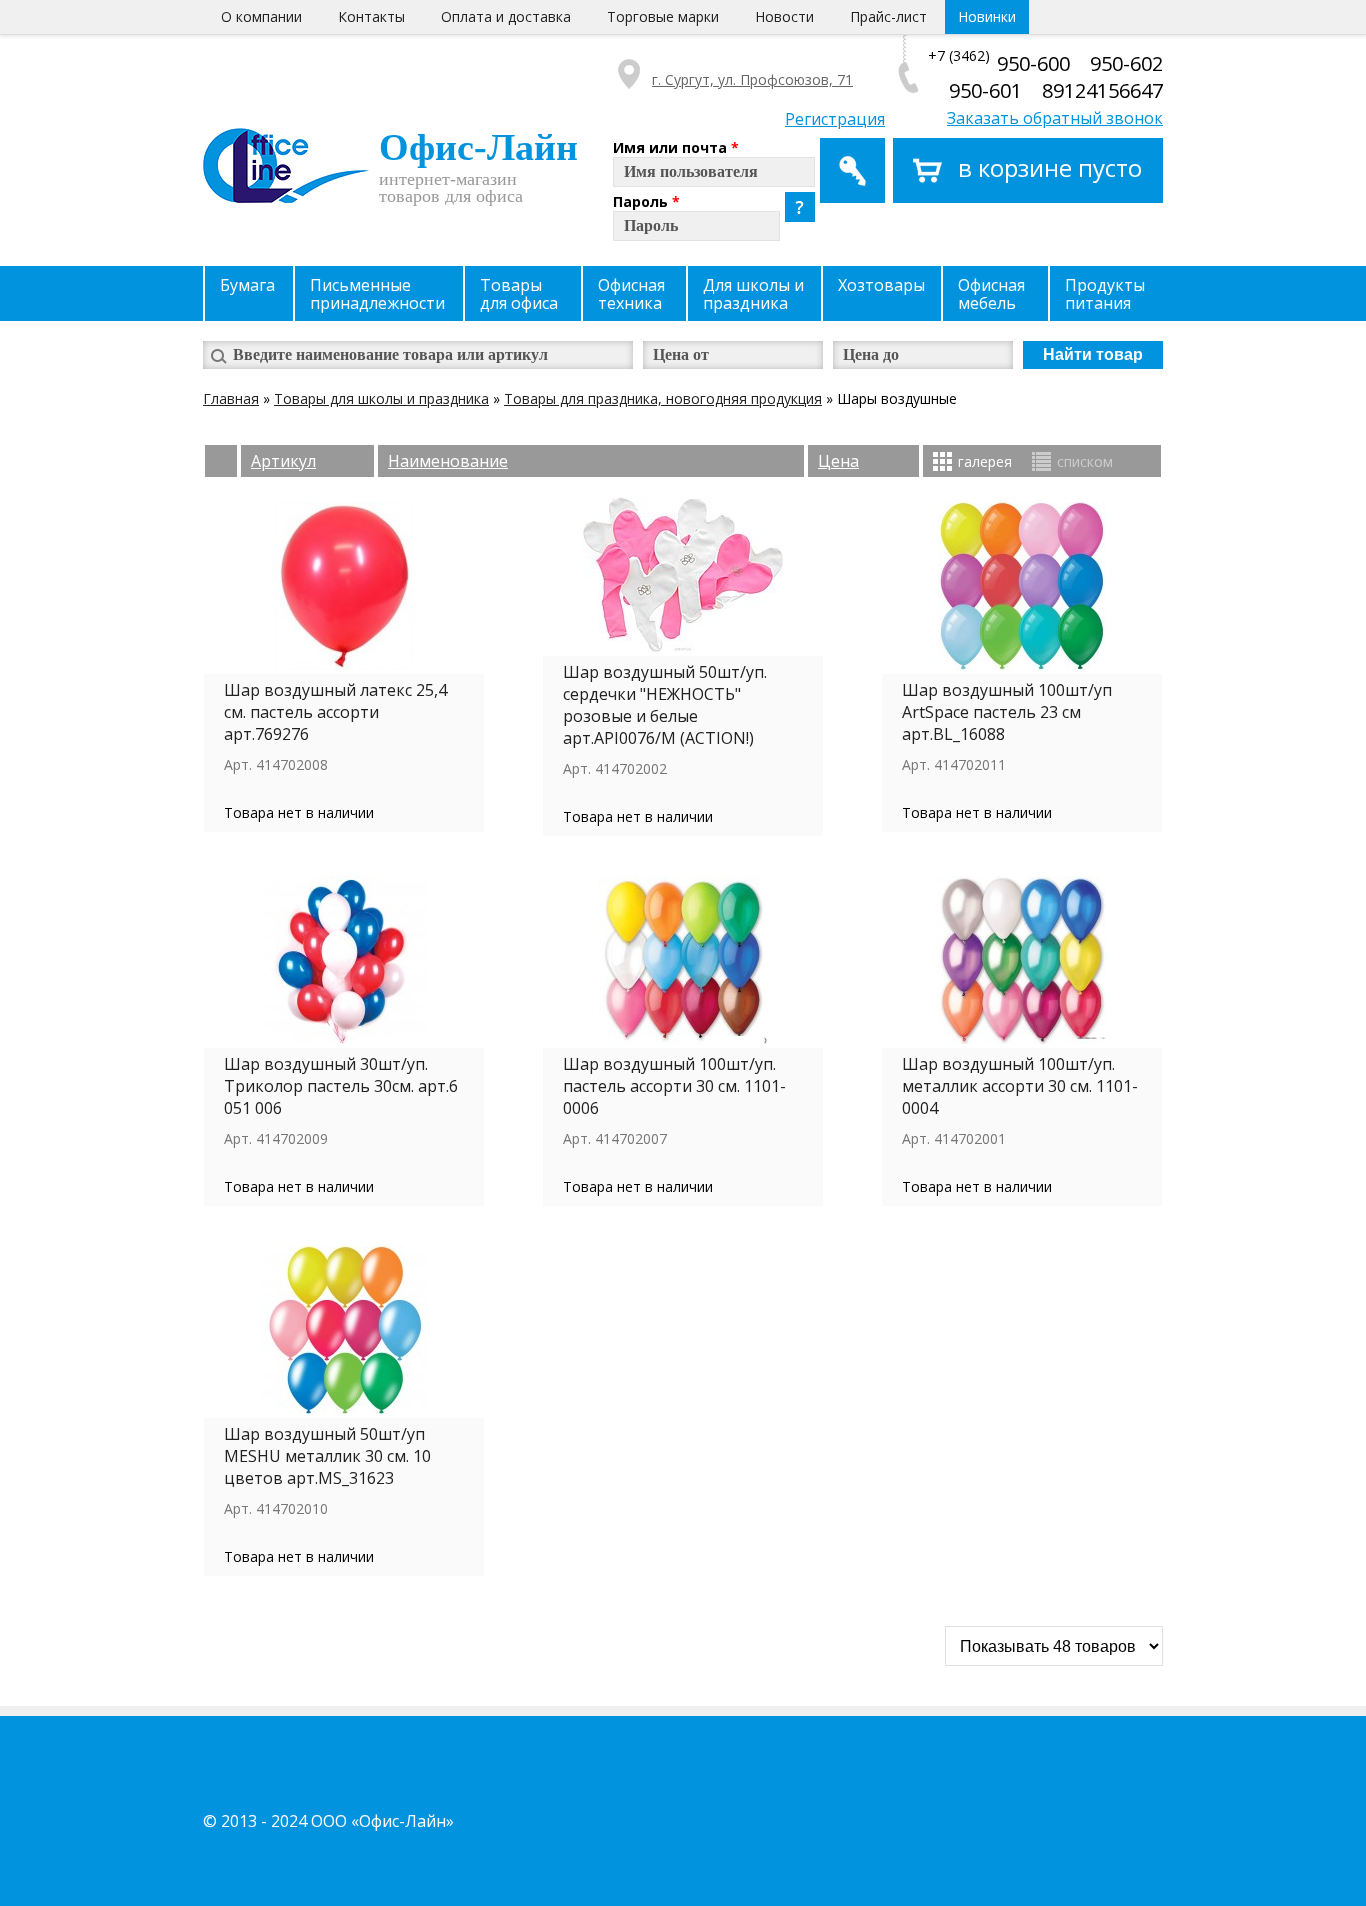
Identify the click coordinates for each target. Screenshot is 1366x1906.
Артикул (283, 461)
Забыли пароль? (800, 207)
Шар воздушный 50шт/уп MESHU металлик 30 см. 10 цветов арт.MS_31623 (327, 1456)
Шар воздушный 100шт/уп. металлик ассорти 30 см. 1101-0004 (1020, 1086)
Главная (231, 398)
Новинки (987, 16)
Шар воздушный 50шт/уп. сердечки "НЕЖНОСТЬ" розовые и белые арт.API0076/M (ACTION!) (665, 705)
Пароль (646, 201)
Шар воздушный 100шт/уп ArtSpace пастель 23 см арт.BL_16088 (1007, 712)
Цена (838, 461)
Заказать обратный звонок (1055, 118)
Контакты (371, 16)
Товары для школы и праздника (381, 398)
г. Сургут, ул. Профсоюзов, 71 (752, 79)
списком (1085, 461)
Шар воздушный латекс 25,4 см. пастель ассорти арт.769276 (335, 712)
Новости (784, 16)
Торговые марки (663, 16)
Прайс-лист (888, 16)
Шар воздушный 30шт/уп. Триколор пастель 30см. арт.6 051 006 (341, 1086)
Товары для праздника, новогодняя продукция (663, 398)
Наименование (448, 461)
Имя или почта (676, 147)
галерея (985, 461)
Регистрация (835, 119)
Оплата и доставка (506, 16)
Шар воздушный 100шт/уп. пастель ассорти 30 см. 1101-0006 (674, 1086)
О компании (261, 16)
